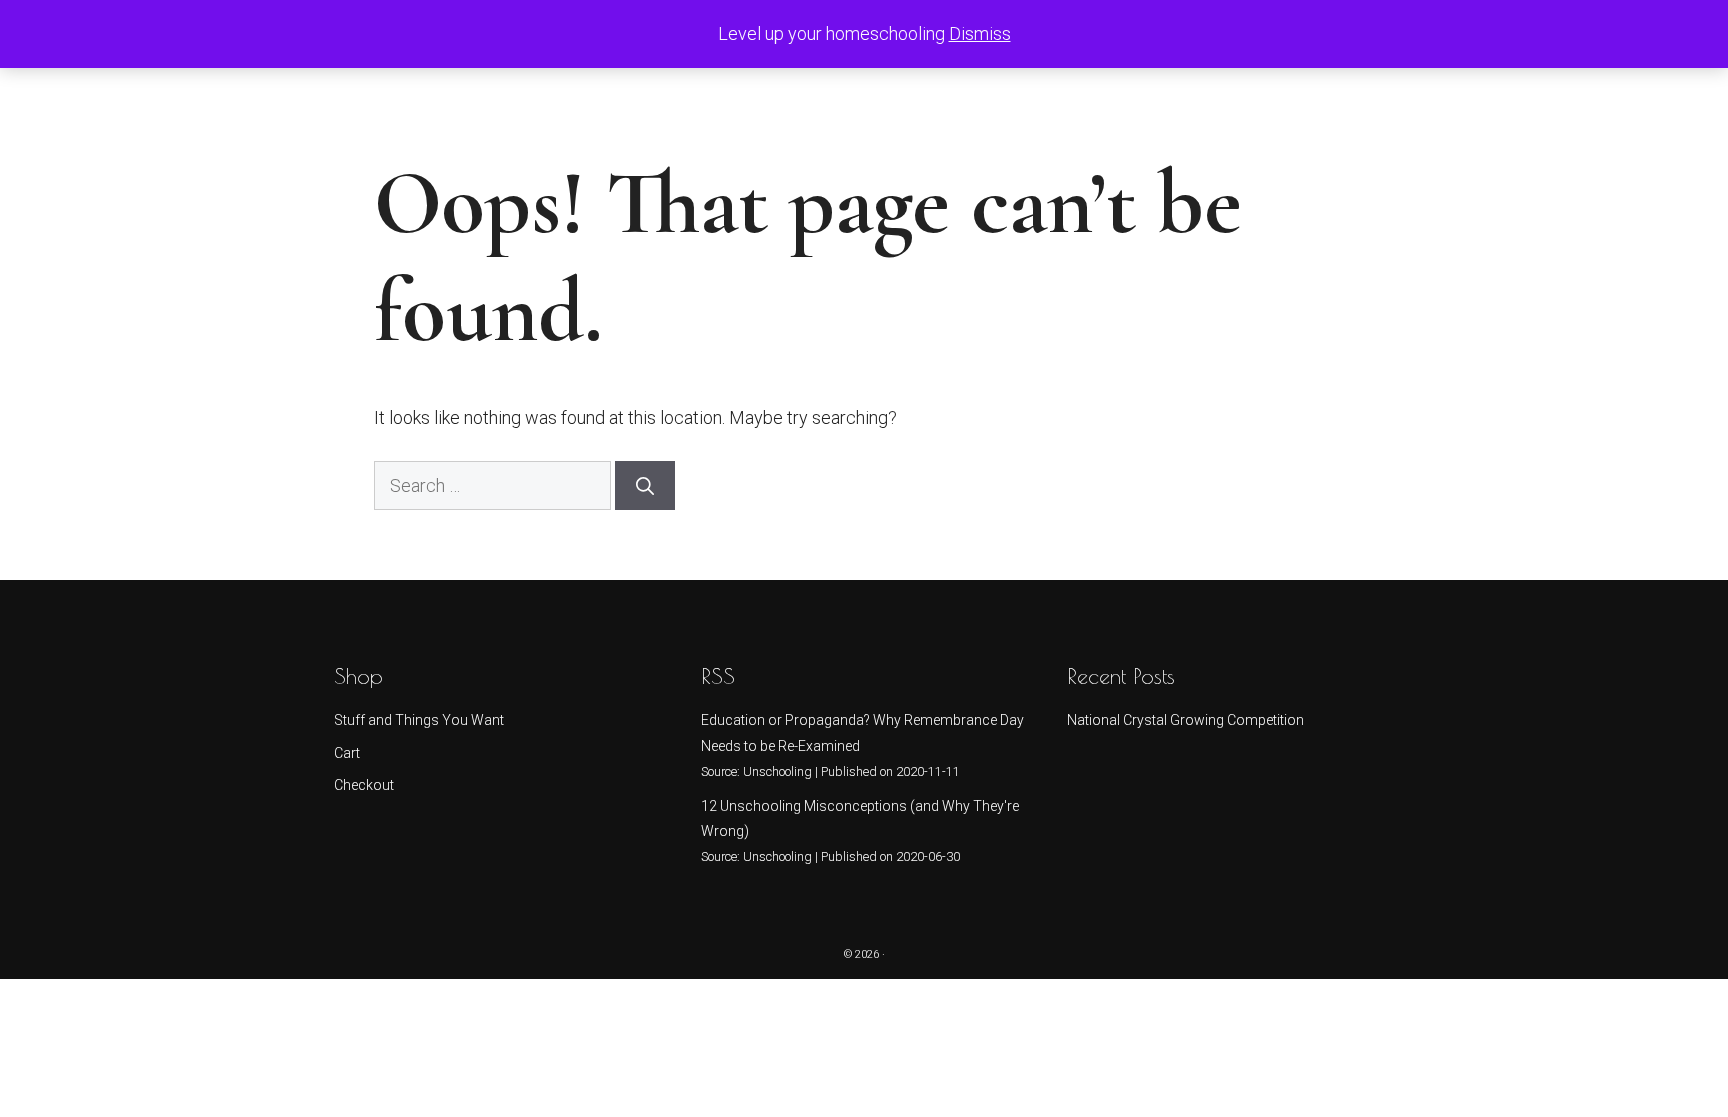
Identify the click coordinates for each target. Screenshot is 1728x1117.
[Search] (645, 485)
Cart (347, 753)
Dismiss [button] (980, 33)
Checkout (364, 785)
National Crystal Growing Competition (1185, 720)
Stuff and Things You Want (419, 720)
